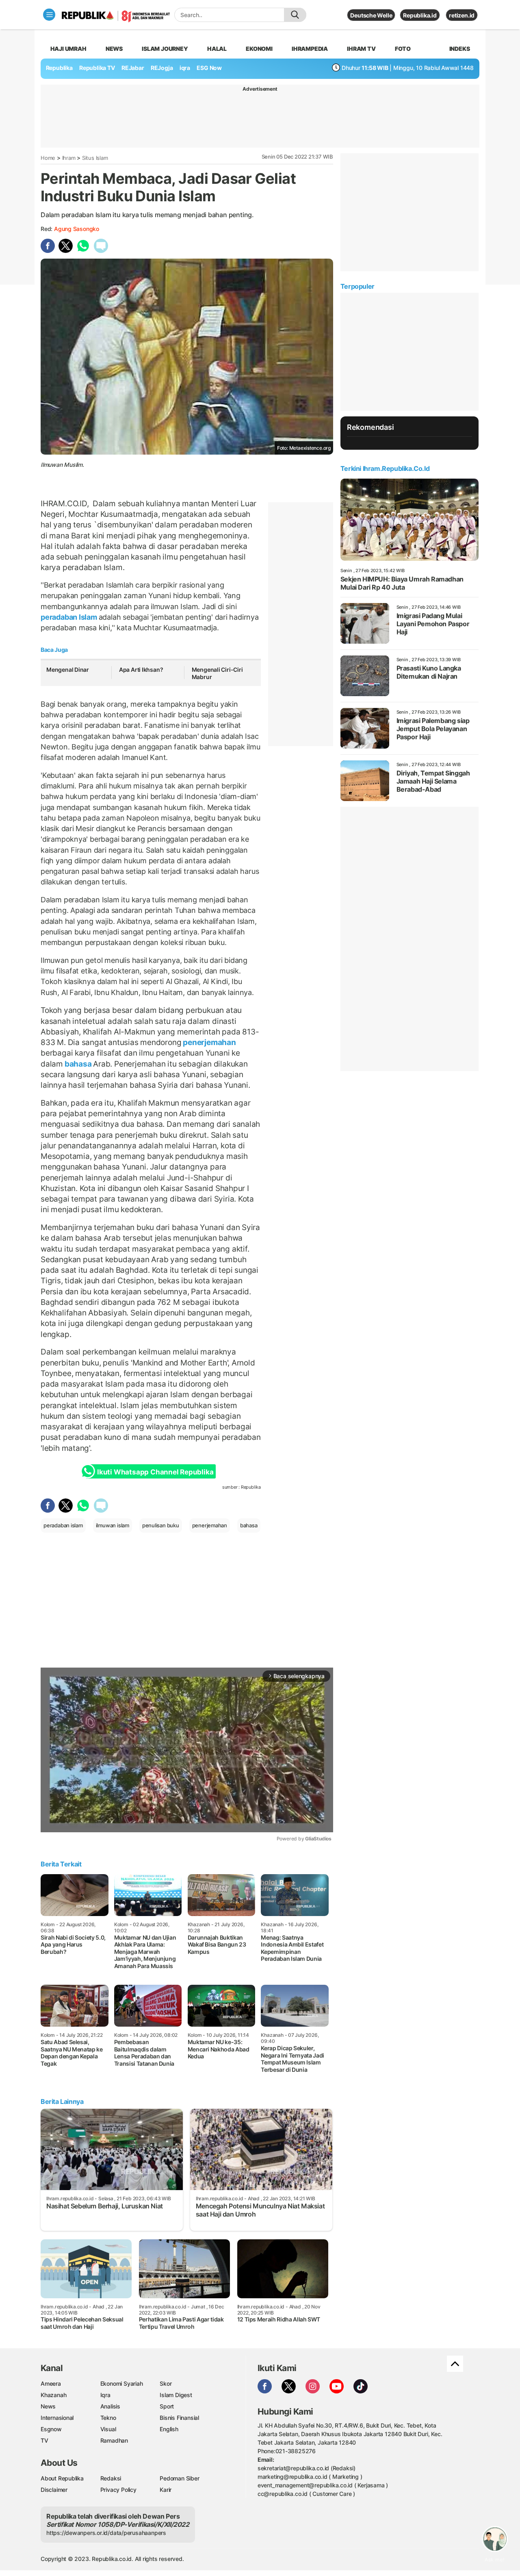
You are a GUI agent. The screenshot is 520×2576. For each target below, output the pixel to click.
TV (44, 2440)
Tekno (108, 2418)
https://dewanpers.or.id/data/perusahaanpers (106, 2533)
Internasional (57, 2418)
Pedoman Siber (179, 2478)
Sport (167, 2406)
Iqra (105, 2395)
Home (48, 158)
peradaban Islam (70, 617)
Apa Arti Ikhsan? (141, 670)
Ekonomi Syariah (122, 2383)
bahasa (78, 1064)
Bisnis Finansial (179, 2418)
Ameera (51, 2383)
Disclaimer (54, 2490)
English (169, 2429)
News (114, 49)
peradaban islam (63, 1525)
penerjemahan (208, 1042)
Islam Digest (176, 2395)
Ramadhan (114, 2440)
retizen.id (462, 15)
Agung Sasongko (77, 229)
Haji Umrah (68, 49)
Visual (108, 2429)
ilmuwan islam (113, 1525)
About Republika (62, 2478)
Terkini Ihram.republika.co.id (385, 468)
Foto (403, 49)
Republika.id (420, 15)
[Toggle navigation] (49, 15)
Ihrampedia (310, 49)
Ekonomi (259, 49)
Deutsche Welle (371, 15)
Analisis (110, 2406)
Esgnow (51, 2429)
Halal (217, 49)
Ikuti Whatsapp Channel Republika (155, 1472)
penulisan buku (161, 1525)
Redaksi (111, 2478)
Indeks (460, 49)
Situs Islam (95, 158)
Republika (59, 68)
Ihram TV (361, 49)
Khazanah (53, 2395)
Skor (166, 2383)
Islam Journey (165, 49)
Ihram (69, 158)
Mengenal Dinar (68, 670)
